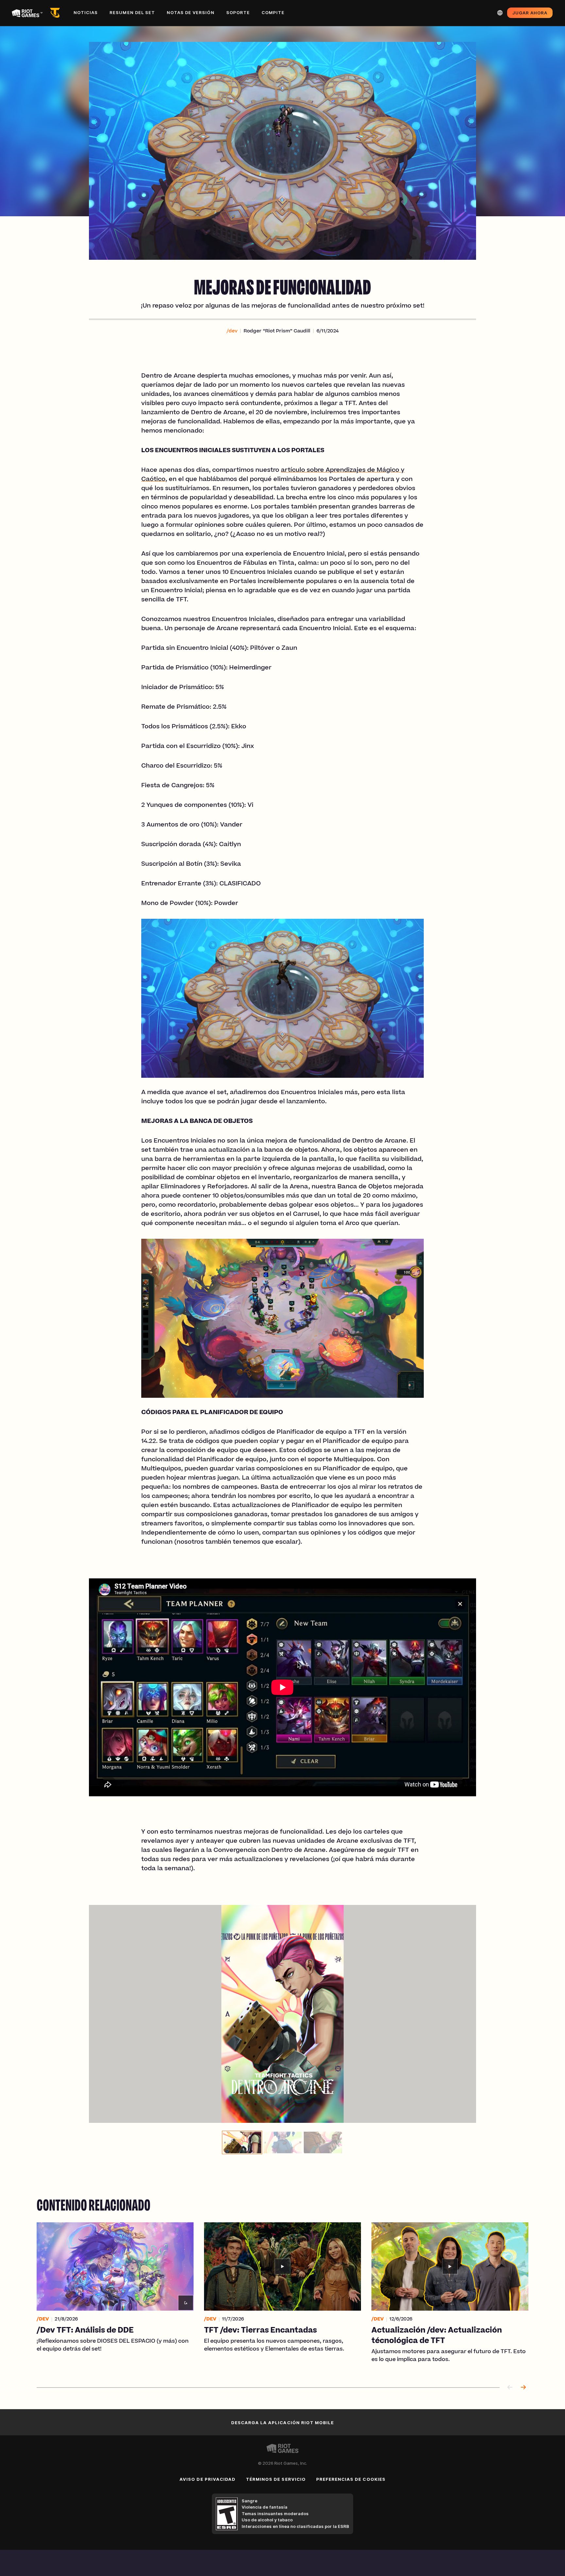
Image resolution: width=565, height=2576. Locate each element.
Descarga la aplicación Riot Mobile (282, 2423)
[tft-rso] (56, 13)
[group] (282, 2142)
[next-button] (523, 2388)
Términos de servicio (276, 2479)
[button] (232, 331)
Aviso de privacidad (207, 2479)
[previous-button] (510, 2388)
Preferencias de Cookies (351, 2479)
